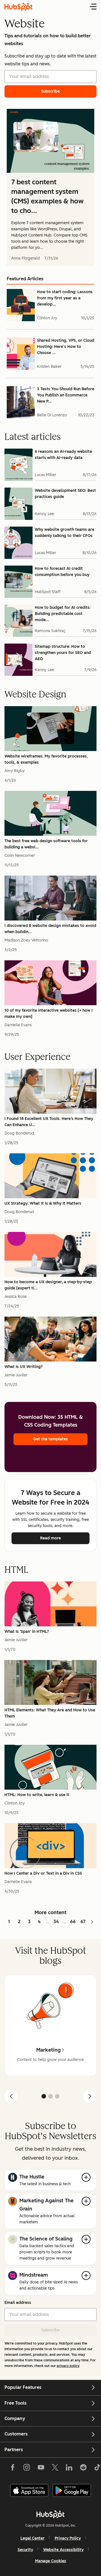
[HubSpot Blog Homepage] (19, 7)
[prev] (11, 2096)
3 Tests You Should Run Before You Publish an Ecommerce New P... (66, 395)
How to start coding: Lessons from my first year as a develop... (65, 298)
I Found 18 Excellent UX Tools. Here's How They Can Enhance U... (49, 1122)
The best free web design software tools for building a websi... (46, 844)
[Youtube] (41, 2469)
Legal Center (33, 2538)
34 (56, 1922)
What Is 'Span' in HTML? (27, 1632)
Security (25, 2550)
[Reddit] (83, 2469)
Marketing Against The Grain (46, 2205)
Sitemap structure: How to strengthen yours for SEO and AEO (63, 653)
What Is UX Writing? (24, 1367)
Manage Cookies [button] (51, 2561)
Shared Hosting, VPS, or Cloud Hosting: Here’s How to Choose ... (66, 347)
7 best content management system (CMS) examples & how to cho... (47, 196)
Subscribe (50, 2330)
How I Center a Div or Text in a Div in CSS (43, 1873)
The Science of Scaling (46, 2239)
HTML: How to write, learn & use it (37, 1795)
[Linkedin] (69, 2469)
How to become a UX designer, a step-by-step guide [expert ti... (48, 1285)
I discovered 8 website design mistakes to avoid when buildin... (50, 929)
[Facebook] (13, 2469)
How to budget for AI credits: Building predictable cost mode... (63, 614)
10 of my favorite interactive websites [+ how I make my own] (49, 1013)
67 (83, 1922)
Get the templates (50, 1439)
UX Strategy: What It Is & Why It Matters (43, 1203)
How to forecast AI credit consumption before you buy (62, 572)
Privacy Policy (68, 2538)
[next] (90, 2096)
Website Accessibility (63, 2550)
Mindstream (34, 2275)
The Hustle (32, 2177)
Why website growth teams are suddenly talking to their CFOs (65, 533)
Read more (65, 1538)
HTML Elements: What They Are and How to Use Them (50, 1713)
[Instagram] (27, 2469)
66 (73, 1922)
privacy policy (68, 2366)
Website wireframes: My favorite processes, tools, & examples (46, 759)
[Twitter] (55, 2469)
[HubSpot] (50, 2514)
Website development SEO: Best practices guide (65, 494)
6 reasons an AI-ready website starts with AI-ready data (63, 455)
